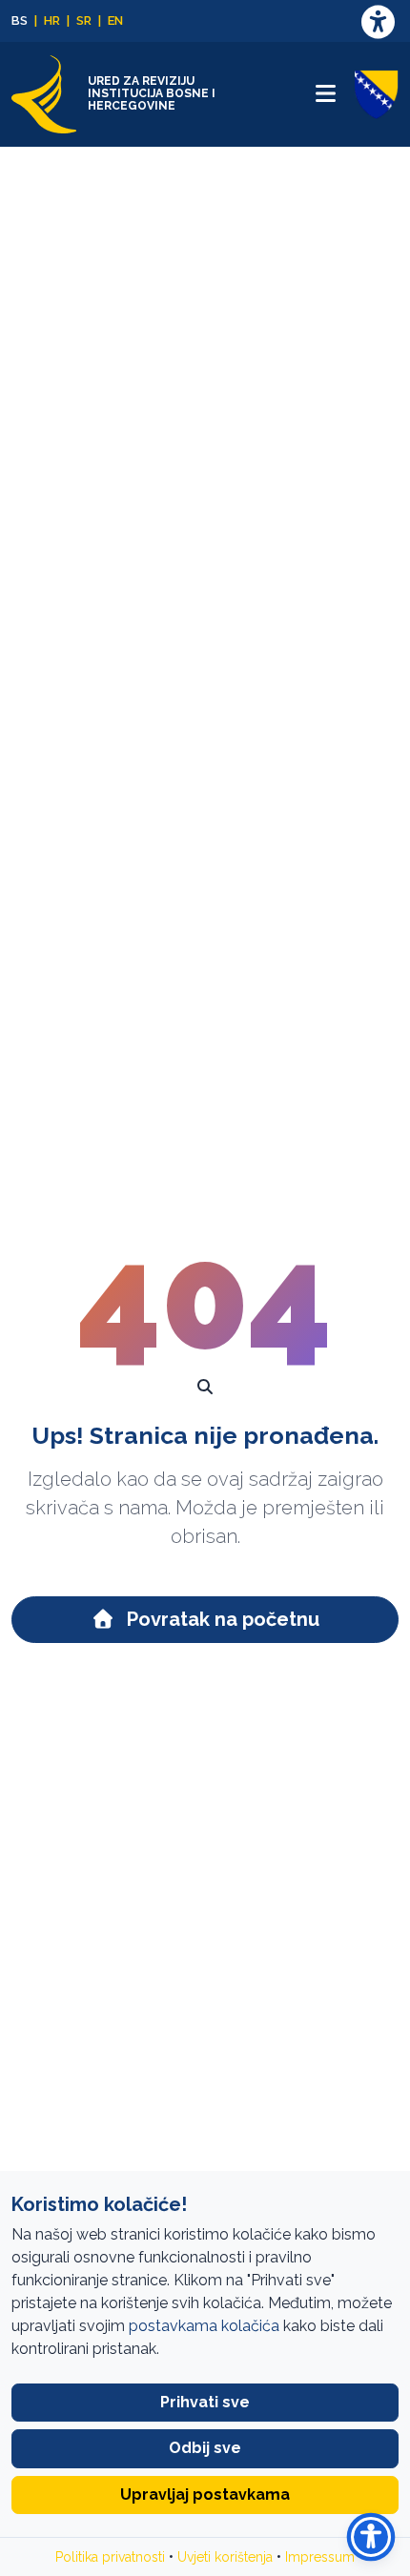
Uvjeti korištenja (225, 2557)
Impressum (320, 2557)
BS (20, 20)
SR (84, 20)
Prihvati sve (205, 2402)
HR (52, 20)
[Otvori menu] (325, 94)
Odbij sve (205, 2448)
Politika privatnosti (110, 2557)
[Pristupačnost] (378, 21)
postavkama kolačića (204, 2326)
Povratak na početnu (221, 1619)
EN (115, 20)
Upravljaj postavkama (205, 2495)
